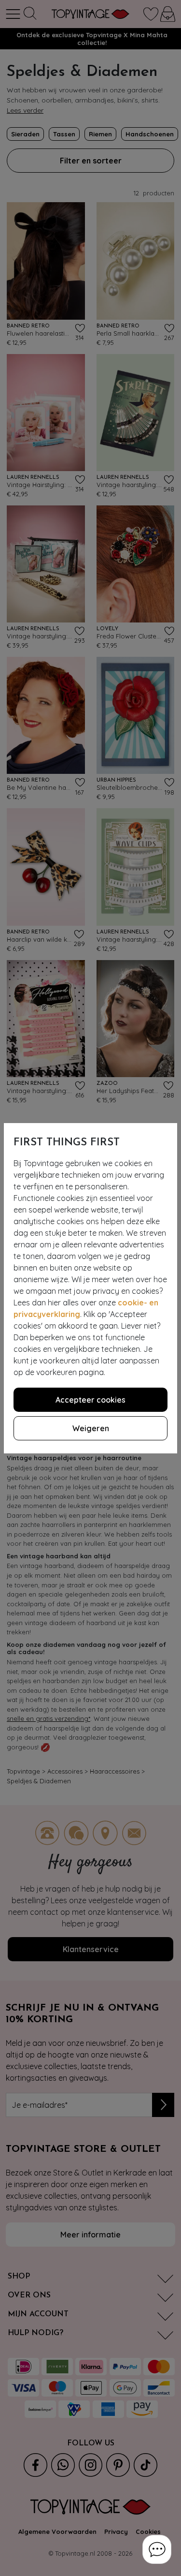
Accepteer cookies (90, 1400)
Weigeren (91, 1428)
